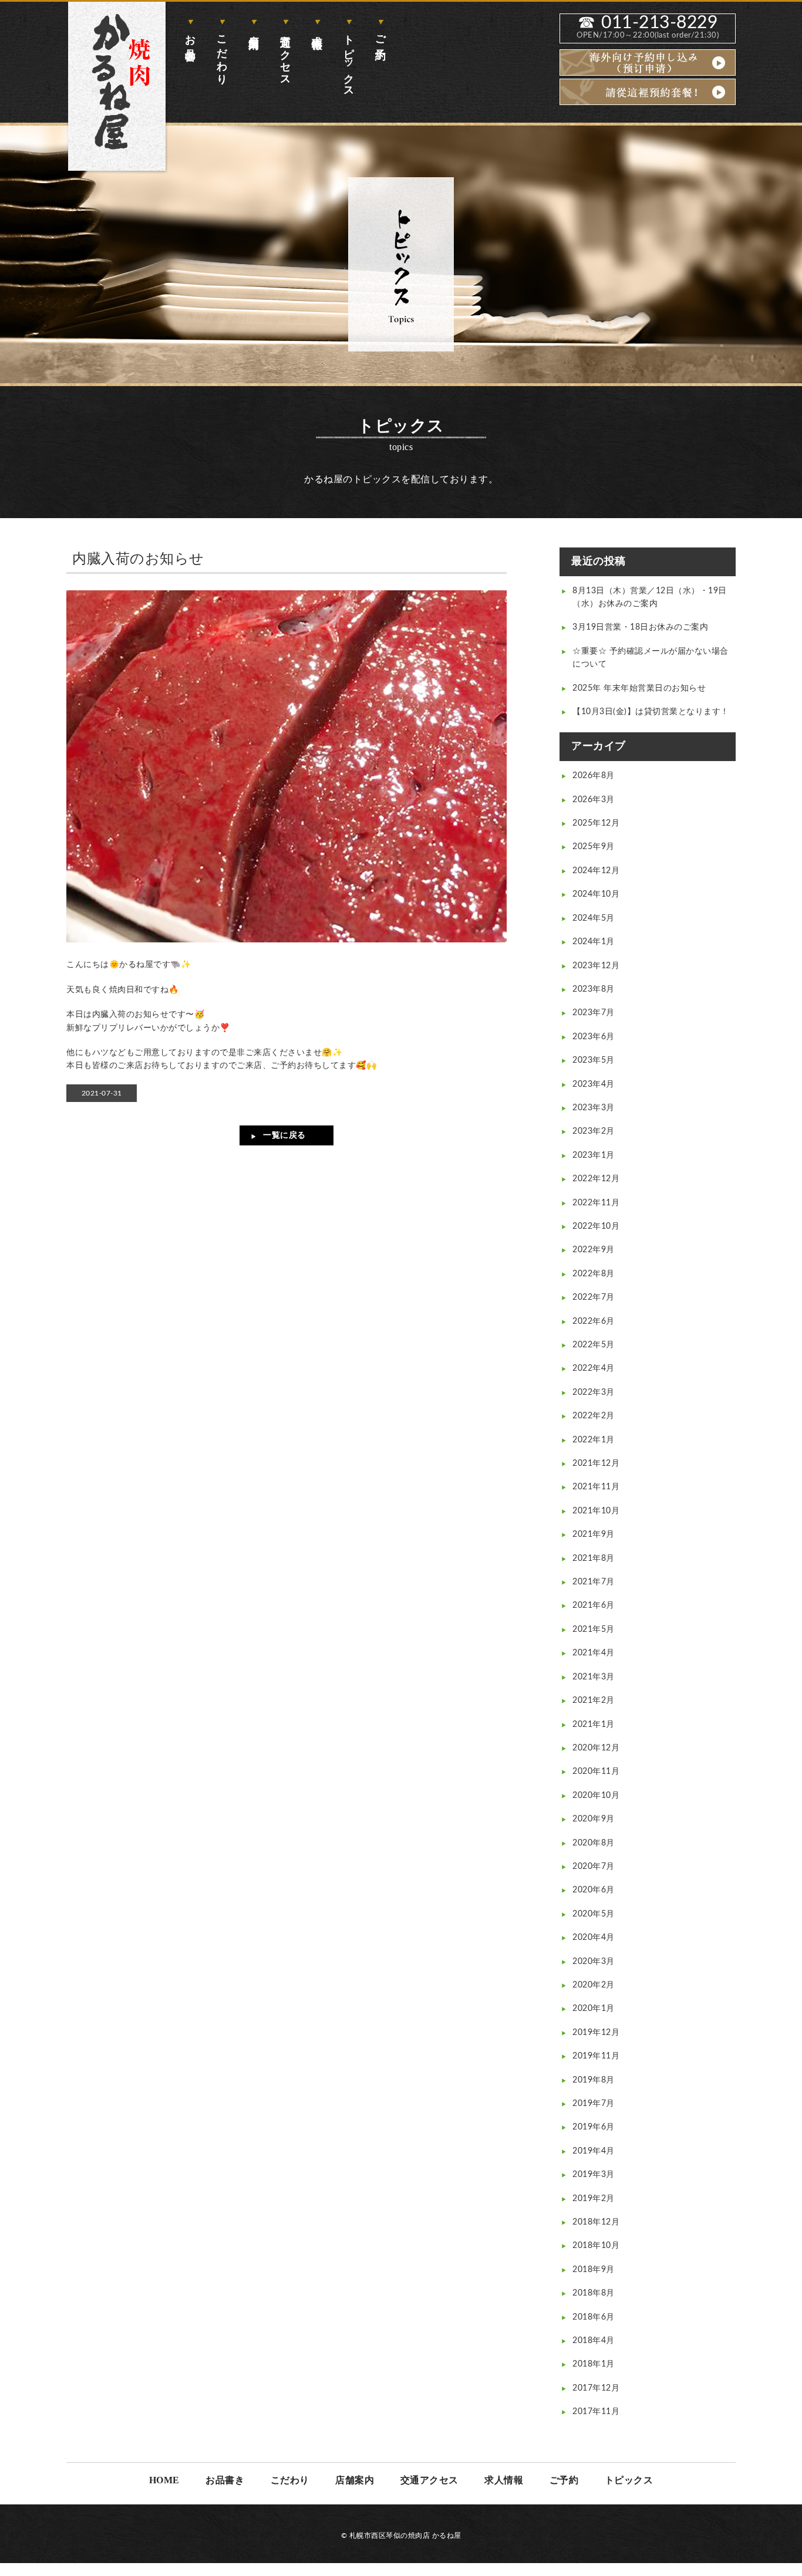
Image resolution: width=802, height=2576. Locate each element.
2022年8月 (594, 1274)
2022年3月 (594, 1392)
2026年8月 (594, 776)
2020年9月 (594, 1819)
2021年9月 (594, 1534)
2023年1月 (594, 1155)
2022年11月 (596, 1203)
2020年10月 (596, 1796)
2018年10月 (596, 2246)
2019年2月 (594, 2199)
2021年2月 (594, 1701)
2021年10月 (596, 1511)
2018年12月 (596, 2222)
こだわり (222, 54)
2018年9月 (594, 2270)
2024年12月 (596, 871)
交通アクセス (285, 55)
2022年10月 (596, 1226)
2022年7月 (594, 1297)
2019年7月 (594, 2104)
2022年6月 (594, 1321)
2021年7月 (594, 1582)
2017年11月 (596, 2412)
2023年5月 (594, 1060)
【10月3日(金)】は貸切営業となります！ (651, 712)
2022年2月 (594, 1416)
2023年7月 (594, 1013)
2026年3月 (594, 800)
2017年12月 (596, 2388)
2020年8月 (594, 1843)
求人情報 (317, 30)
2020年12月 (596, 1748)
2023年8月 (594, 989)
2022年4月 (594, 1368)
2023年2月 (594, 1131)
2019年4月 (594, 2151)
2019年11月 (596, 2056)
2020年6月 (594, 1890)
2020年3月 (594, 1962)
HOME (164, 2480)
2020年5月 (594, 1914)
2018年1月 (594, 2364)
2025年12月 (596, 823)
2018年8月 (594, 2293)
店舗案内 (254, 30)
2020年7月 (594, 1867)
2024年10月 (596, 894)
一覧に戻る (284, 1135)
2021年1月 (594, 1725)
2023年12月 (596, 966)
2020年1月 (594, 2009)
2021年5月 (594, 1630)
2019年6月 (594, 2127)
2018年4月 (594, 2341)
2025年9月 (594, 847)
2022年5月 (594, 1345)
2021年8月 (594, 1559)
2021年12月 (596, 1463)
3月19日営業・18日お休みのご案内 (640, 627)
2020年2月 (594, 1985)
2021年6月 (594, 1605)
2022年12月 (596, 1179)
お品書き (190, 42)
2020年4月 (594, 1938)
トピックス (349, 60)
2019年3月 (594, 2175)
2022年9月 (594, 1250)
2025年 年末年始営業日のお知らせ (639, 688)
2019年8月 (594, 2080)
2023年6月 (594, 1037)
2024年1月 (594, 942)
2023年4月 (594, 1084)
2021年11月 (596, 1487)
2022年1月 (594, 1440)
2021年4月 (594, 1653)
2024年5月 (594, 918)
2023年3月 (594, 1108)
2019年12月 (596, 2033)
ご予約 (380, 35)
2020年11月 (596, 1772)
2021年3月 (594, 1677)
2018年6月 (594, 2317)
